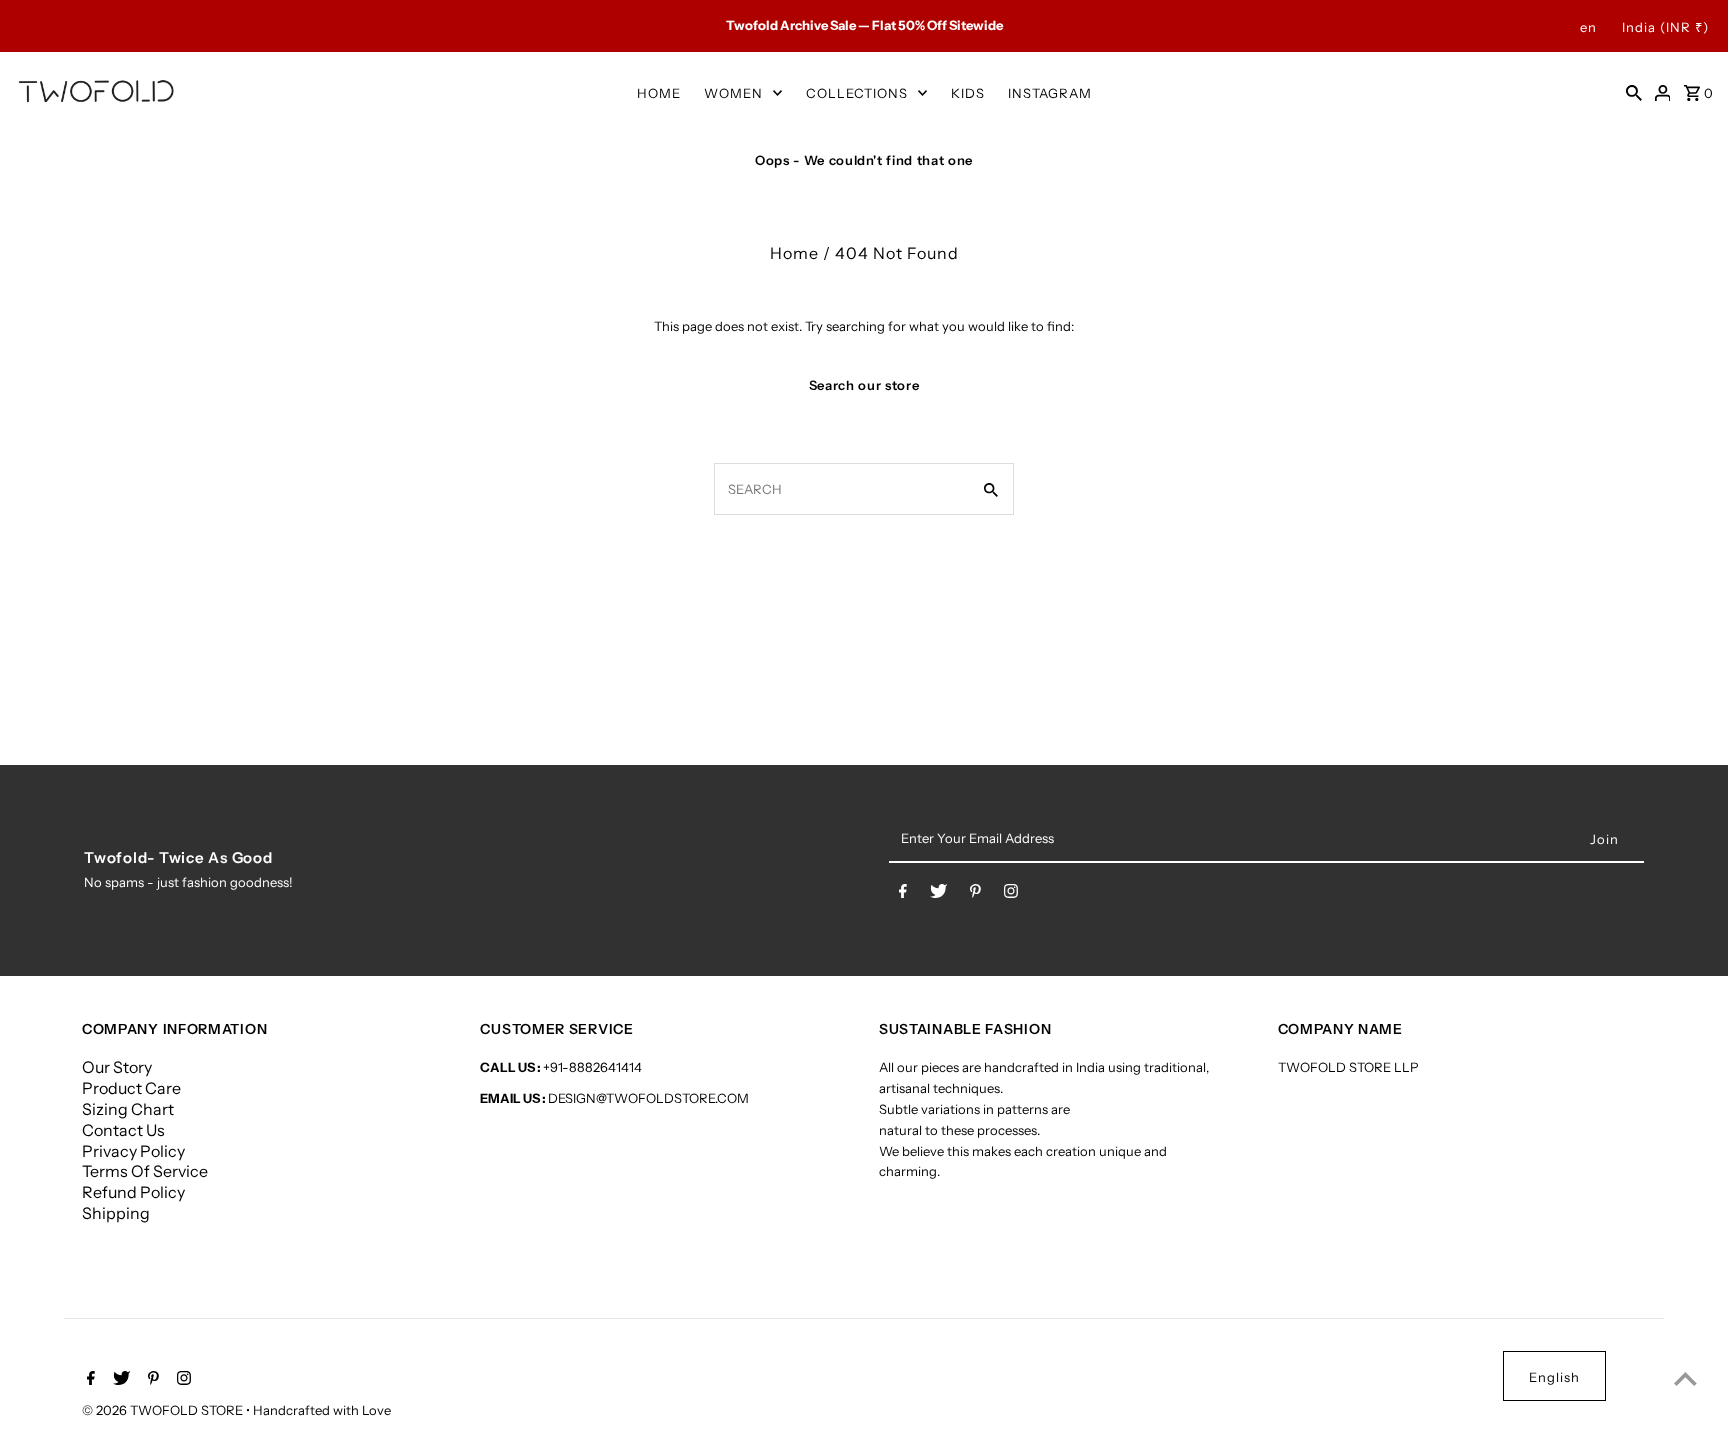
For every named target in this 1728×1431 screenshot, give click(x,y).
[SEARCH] (1634, 92)
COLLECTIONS (857, 93)
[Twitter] (938, 895)
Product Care (131, 1088)
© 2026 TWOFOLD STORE (164, 1410)
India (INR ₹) (1665, 27)
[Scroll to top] (1685, 1378)
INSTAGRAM (1050, 93)
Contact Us (123, 1130)
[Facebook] (903, 895)
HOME (659, 93)
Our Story (117, 1067)
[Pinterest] (975, 895)
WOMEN (733, 93)
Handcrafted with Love (322, 1410)
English (1554, 1377)
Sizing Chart (128, 1109)
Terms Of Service (145, 1171)
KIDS (968, 93)
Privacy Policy (133, 1151)
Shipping (116, 1213)
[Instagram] (1011, 895)
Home (794, 253)
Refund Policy (133, 1192)
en (1588, 27)
